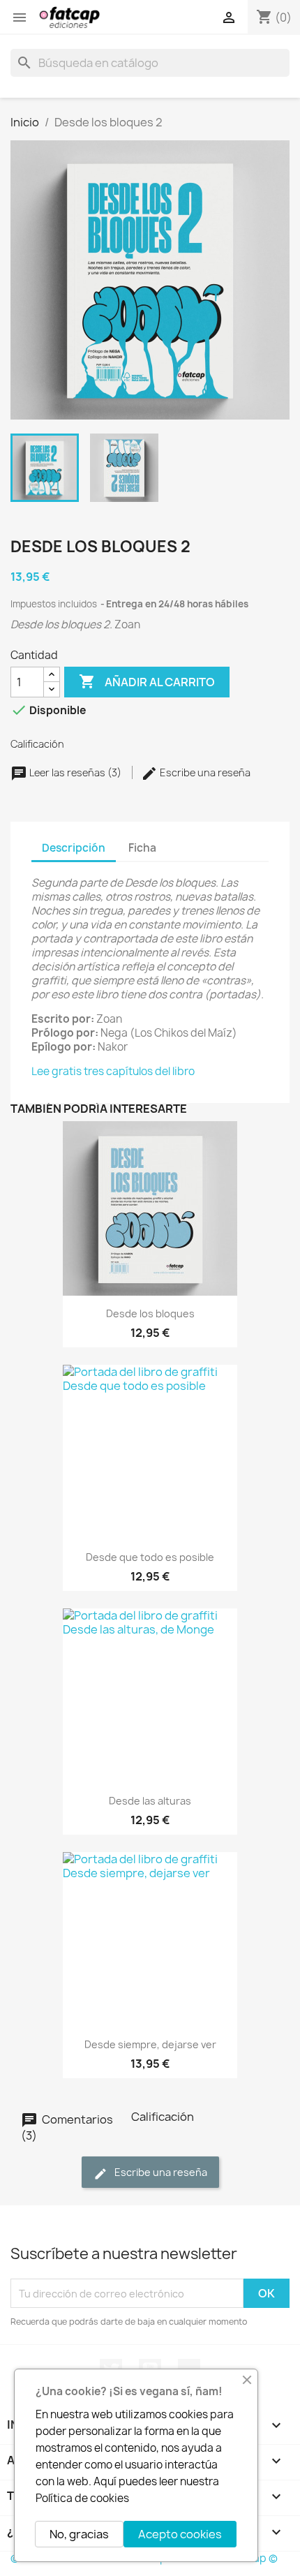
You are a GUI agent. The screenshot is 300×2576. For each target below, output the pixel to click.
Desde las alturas (150, 1801)
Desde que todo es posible (150, 1557)
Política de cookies (82, 2498)
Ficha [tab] (142, 848)
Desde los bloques (150, 1313)
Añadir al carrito (147, 681)
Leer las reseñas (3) (75, 772)
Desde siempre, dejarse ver (150, 2044)
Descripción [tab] (74, 848)
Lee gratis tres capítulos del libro (113, 1071)
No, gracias (79, 2534)
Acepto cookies (180, 2534)
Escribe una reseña (204, 772)
